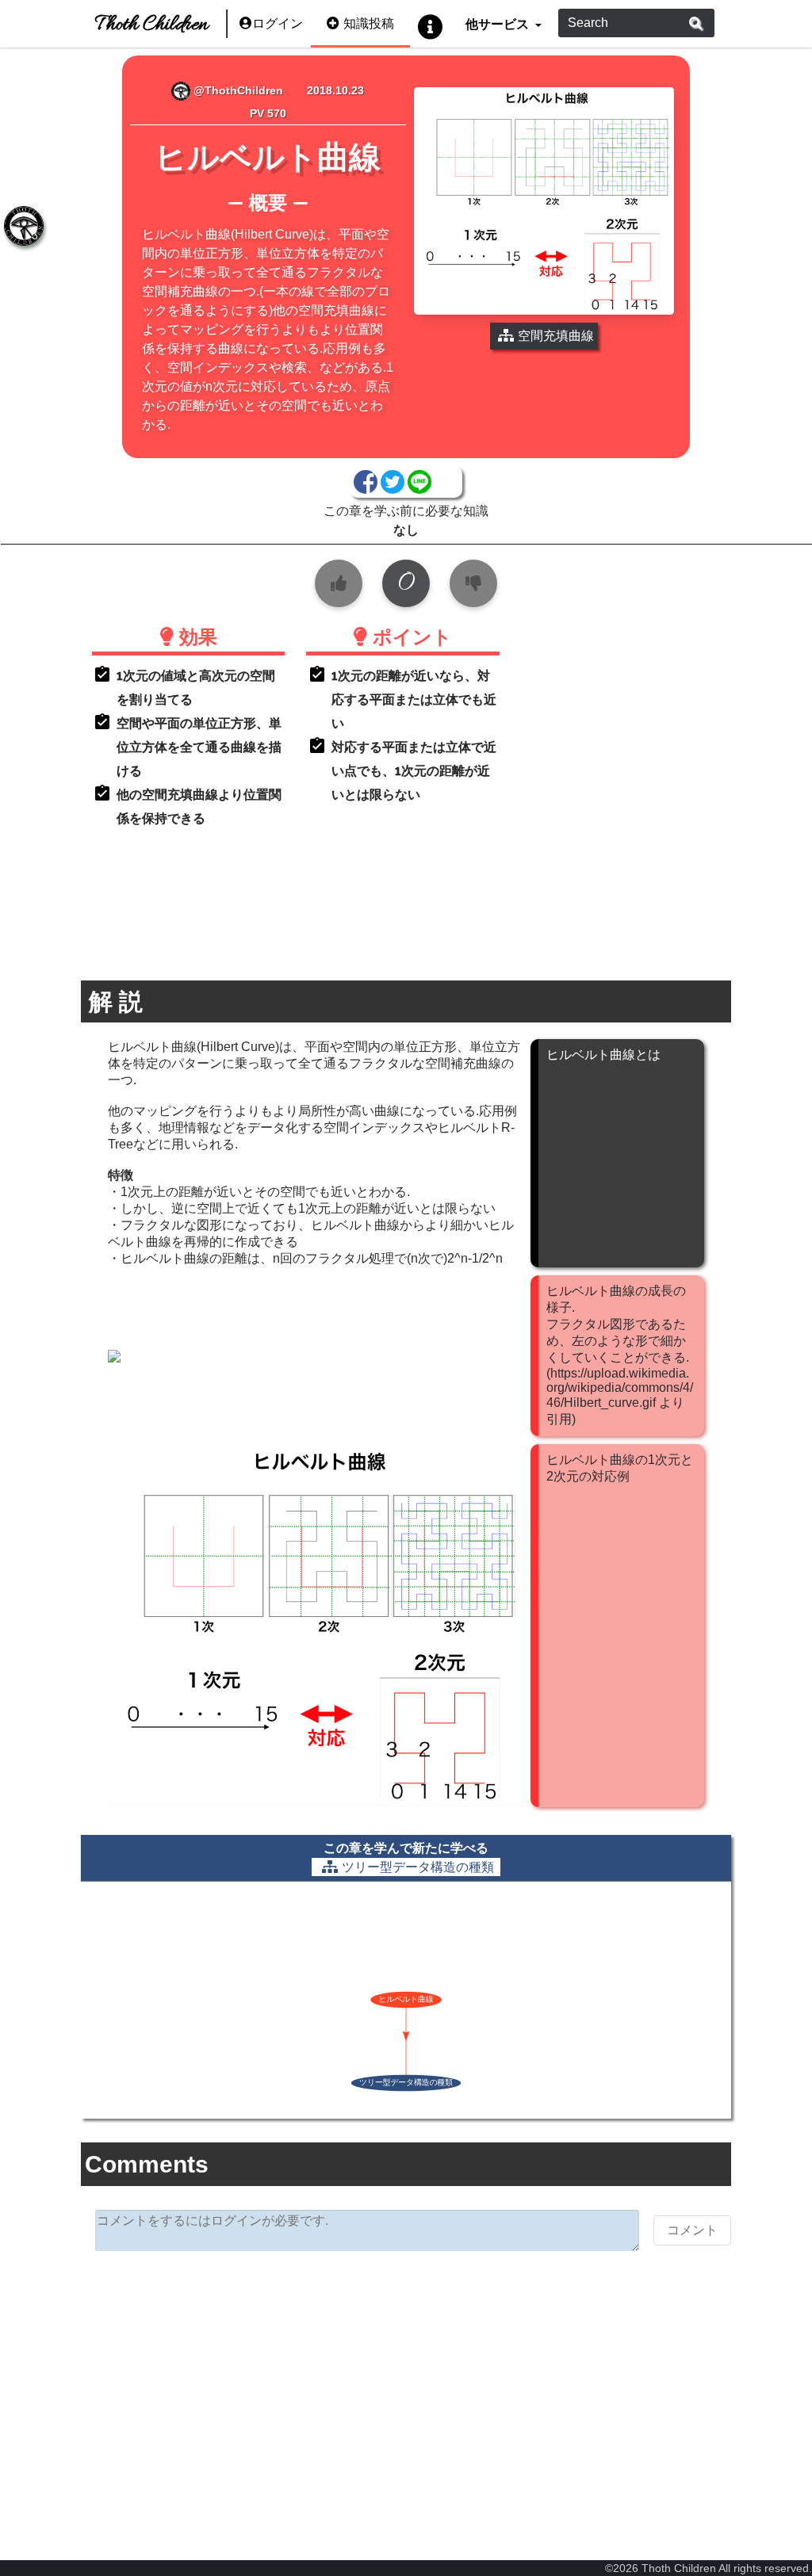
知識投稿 (369, 23)
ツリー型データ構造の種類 (418, 1867)
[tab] (24, 226)
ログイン (278, 23)
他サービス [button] (498, 23)
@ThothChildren (237, 90)
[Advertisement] (406, 2386)
